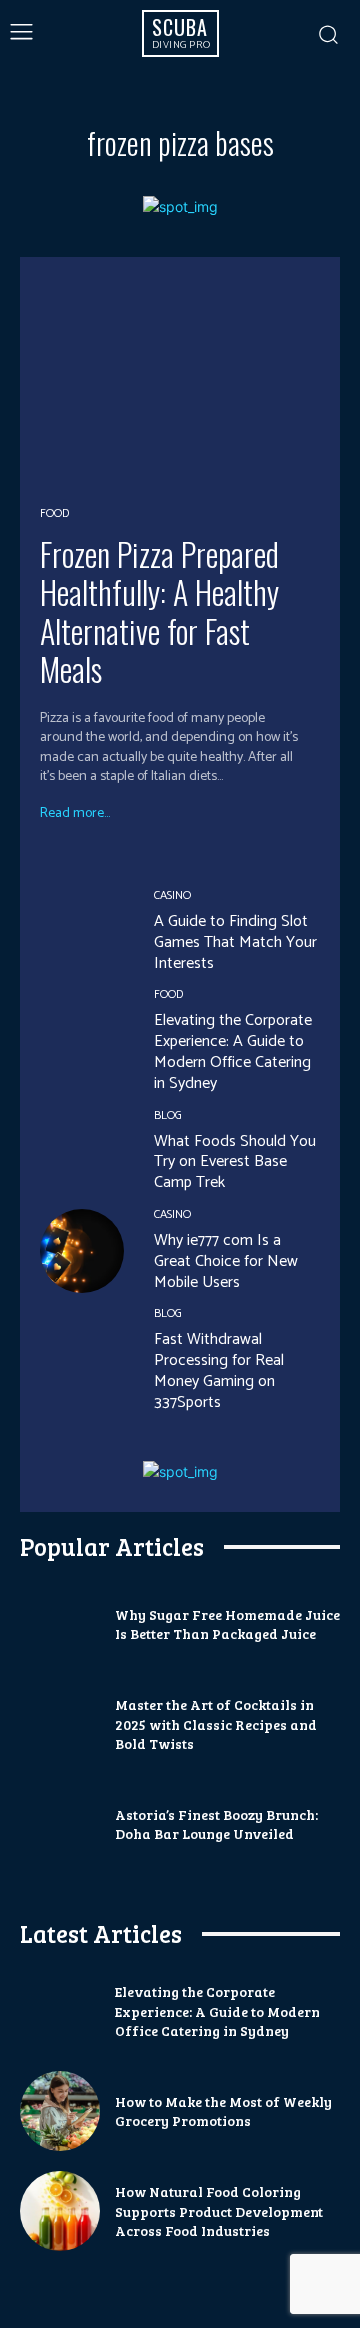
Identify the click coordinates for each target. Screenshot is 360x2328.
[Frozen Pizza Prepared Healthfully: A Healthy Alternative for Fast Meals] (180, 380)
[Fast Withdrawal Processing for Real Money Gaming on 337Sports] (82, 1350)
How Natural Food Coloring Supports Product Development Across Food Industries (219, 2211)
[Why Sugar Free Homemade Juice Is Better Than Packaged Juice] (60, 1624)
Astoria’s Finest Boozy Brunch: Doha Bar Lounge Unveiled (216, 1824)
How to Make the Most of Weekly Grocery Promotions (223, 2111)
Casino (172, 896)
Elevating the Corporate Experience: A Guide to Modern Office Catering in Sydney (233, 1051)
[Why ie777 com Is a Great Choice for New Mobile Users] (82, 1251)
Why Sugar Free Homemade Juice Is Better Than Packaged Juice (227, 1624)
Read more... (75, 814)
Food (54, 514)
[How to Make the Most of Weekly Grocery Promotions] (60, 2111)
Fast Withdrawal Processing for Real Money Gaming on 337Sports (219, 1370)
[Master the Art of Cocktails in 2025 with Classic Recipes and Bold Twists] (60, 1724)
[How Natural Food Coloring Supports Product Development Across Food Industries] (60, 2211)
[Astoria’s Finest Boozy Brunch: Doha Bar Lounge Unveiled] (60, 1824)
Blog (168, 1116)
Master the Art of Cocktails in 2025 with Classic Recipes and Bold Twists (216, 1724)
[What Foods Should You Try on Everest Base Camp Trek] (82, 1152)
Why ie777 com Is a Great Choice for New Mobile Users (226, 1261)
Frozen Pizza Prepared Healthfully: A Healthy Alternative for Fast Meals (159, 611)
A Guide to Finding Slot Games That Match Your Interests (235, 942)
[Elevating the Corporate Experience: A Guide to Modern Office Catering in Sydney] (82, 1031)
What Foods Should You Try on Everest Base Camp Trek (235, 1162)
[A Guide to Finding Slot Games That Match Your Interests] (82, 932)
